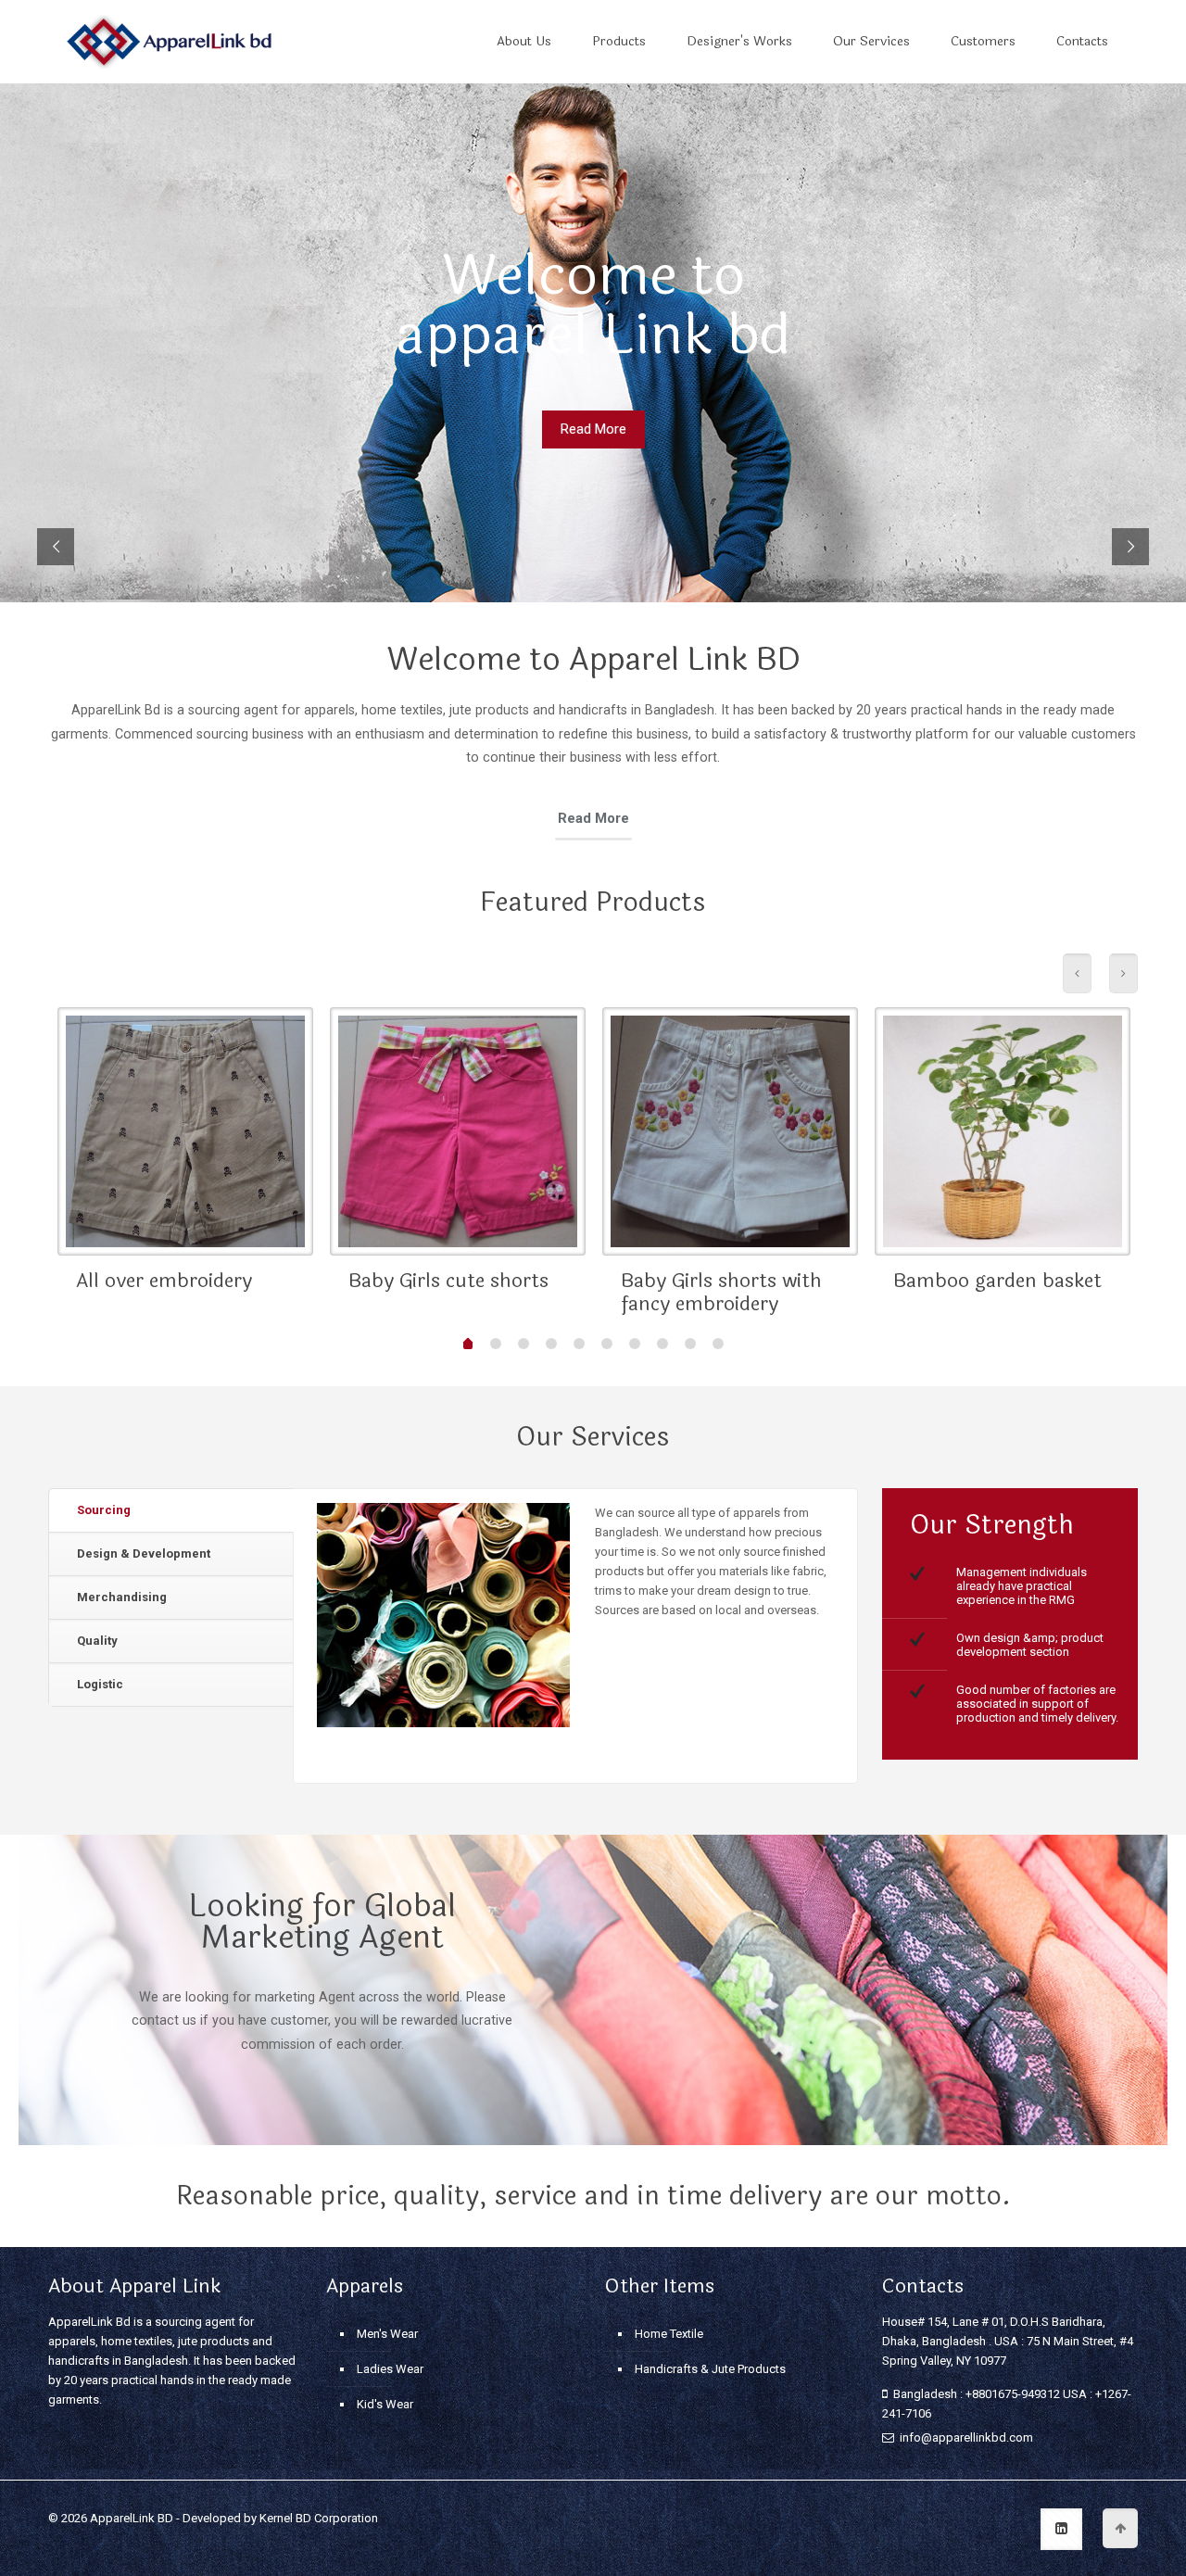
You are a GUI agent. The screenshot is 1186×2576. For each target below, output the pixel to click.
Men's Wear (387, 2334)
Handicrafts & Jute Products (710, 2369)
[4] (551, 1344)
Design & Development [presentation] (144, 1553)
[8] (662, 1344)
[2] (496, 1344)
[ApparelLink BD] (169, 42)
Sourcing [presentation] (104, 1510)
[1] (468, 1345)
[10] (718, 1344)
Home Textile (669, 2334)
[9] (690, 1344)
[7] (635, 1344)
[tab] (171, 1511)
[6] (607, 1344)
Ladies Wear (390, 2369)
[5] (579, 1344)
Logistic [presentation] (100, 1684)
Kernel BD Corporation (319, 2518)
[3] (524, 1344)
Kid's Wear (385, 2404)
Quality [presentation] (97, 1641)
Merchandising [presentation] (122, 1597)
